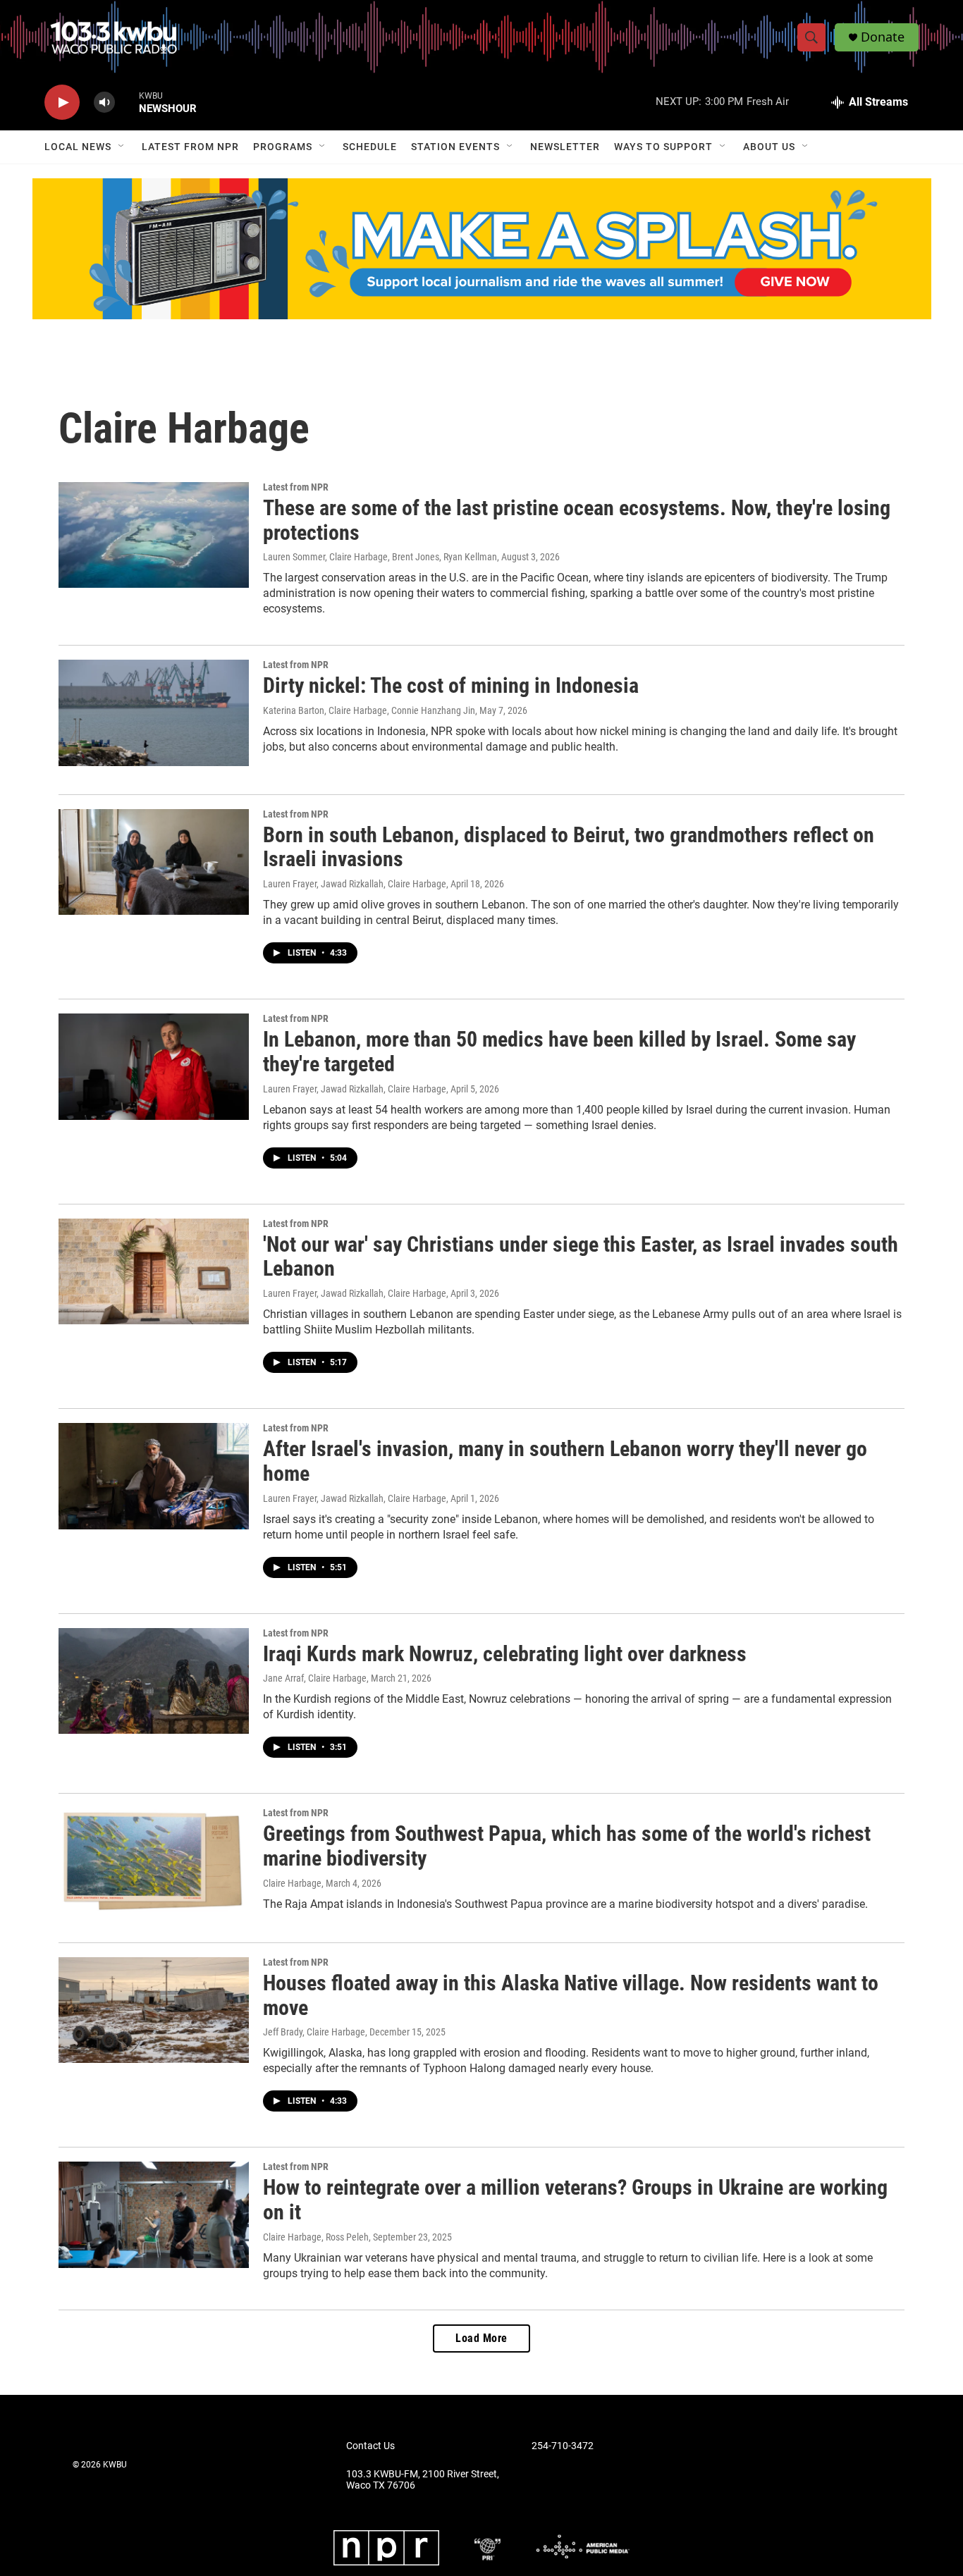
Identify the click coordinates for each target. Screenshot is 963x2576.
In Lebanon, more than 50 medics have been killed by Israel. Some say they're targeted (559, 1052)
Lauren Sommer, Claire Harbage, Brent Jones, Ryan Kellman (380, 557)
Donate (883, 37)
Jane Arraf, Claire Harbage (315, 1678)
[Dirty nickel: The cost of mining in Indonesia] (154, 713)
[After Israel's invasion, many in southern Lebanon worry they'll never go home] (154, 1476)
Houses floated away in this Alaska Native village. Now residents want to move (571, 1995)
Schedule (370, 147)
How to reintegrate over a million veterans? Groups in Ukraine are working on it (575, 2200)
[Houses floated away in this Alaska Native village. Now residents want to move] (154, 2010)
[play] (62, 103)
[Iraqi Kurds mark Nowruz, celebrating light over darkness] (154, 1681)
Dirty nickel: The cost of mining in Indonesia (451, 685)
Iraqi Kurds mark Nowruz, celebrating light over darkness (505, 1654)
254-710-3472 (563, 2446)
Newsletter (565, 147)
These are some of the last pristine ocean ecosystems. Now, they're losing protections (577, 520)
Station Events (455, 147)
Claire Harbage (292, 1883)
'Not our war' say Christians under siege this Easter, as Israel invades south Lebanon (581, 1257)
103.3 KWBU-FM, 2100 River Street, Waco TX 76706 (423, 2480)
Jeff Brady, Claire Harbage (314, 2032)
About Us (769, 147)
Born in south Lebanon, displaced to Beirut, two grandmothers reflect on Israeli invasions (569, 847)
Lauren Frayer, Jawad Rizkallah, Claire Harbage (355, 884)
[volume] (104, 103)
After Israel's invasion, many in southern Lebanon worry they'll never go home (565, 1461)
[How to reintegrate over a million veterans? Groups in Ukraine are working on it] (154, 2214)
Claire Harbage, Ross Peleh (316, 2237)
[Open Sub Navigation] (122, 147)
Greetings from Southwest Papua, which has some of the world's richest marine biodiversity (567, 1846)
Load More (481, 2338)
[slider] (127, 102)
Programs (283, 147)
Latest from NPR (190, 147)
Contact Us (370, 2446)
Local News (78, 147)
